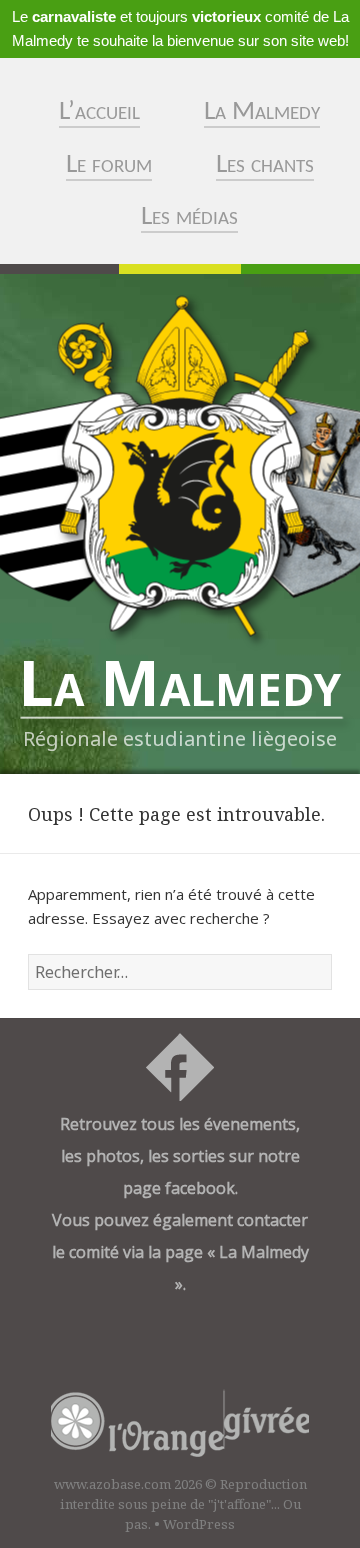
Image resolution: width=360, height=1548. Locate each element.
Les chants (265, 165)
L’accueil (99, 112)
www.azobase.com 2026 (128, 1484)
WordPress (199, 1524)
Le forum (109, 165)
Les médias (189, 217)
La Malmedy (262, 112)
